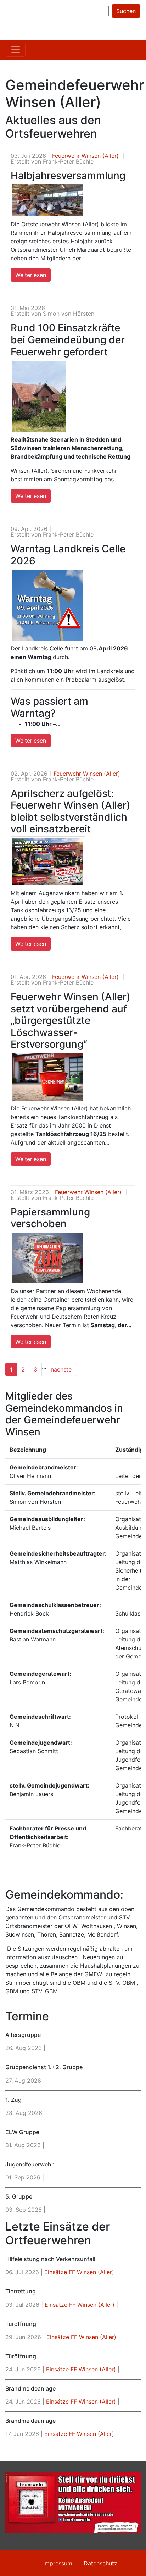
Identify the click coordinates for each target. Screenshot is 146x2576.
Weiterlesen (31, 275)
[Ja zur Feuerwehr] (73, 2503)
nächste (61, 1369)
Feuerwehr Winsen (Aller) (85, 156)
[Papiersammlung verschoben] (48, 1258)
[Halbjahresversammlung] (48, 200)
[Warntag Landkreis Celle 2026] (48, 605)
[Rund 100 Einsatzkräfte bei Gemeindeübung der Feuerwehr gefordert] (39, 396)
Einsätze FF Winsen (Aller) (79, 2272)
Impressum (58, 2563)
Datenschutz (100, 2563)
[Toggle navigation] (16, 50)
